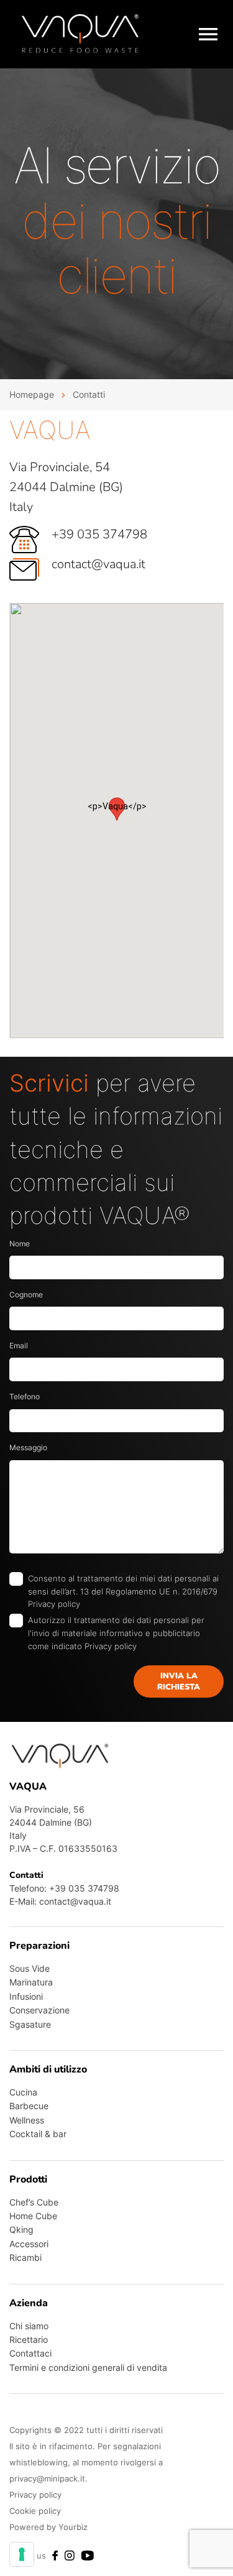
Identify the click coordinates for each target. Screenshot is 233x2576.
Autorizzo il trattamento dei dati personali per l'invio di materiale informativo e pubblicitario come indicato (116, 1633)
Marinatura (31, 1982)
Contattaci (30, 2353)
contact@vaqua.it (98, 564)
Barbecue (29, 2106)
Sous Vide (30, 1968)
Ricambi (25, 2257)
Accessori (29, 2244)
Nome (20, 1244)
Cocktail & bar (38, 2134)
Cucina (23, 2092)
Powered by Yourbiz (48, 2527)
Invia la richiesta (179, 1681)
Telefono (25, 1396)
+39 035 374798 (99, 534)
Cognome (26, 1295)
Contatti (89, 394)
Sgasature (30, 2024)
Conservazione (39, 2010)
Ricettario (29, 2339)
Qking (21, 2229)
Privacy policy (54, 1604)
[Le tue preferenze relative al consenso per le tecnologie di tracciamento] (22, 2554)
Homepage (32, 394)
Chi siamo (29, 2326)
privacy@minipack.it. (48, 2478)
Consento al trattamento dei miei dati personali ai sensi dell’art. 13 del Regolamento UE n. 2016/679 (123, 1591)
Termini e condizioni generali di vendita (88, 2367)
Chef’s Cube (34, 2202)
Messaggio (28, 1447)
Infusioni (26, 1996)
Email (19, 1345)
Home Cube (33, 2216)
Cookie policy (35, 2511)
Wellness (27, 2120)
